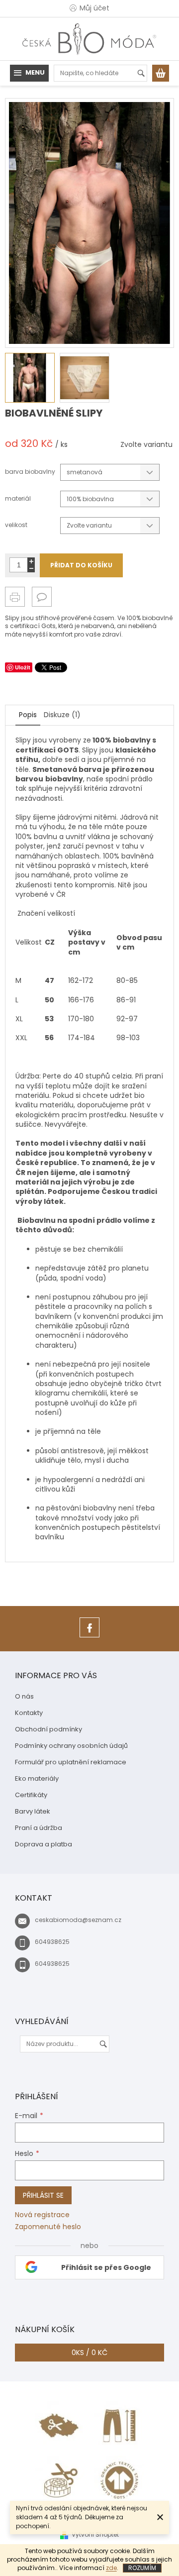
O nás (24, 1696)
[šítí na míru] (60, 2480)
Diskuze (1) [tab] (62, 715)
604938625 (52, 1942)
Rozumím (142, 2568)
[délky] (119, 2425)
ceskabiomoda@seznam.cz (78, 1920)
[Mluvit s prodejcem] (42, 597)
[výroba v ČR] (60, 2425)
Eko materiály (37, 1778)
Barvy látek (33, 1811)
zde (111, 2568)
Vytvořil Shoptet (95, 2534)
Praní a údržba (39, 1828)
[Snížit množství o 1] (31, 569)
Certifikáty (31, 1795)
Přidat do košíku (81, 565)
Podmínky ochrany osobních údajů (71, 1746)
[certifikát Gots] (119, 2480)
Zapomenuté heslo (48, 2227)
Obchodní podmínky (48, 1729)
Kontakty (29, 1713)
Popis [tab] (28, 715)
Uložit (23, 667)
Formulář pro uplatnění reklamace (71, 1762)
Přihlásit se (43, 2195)
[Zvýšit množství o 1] (31, 561)
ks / (89, 2353)
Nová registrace (42, 2215)
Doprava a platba (44, 1844)
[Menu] (29, 73)
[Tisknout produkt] (15, 597)
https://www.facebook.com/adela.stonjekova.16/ (89, 1637)
